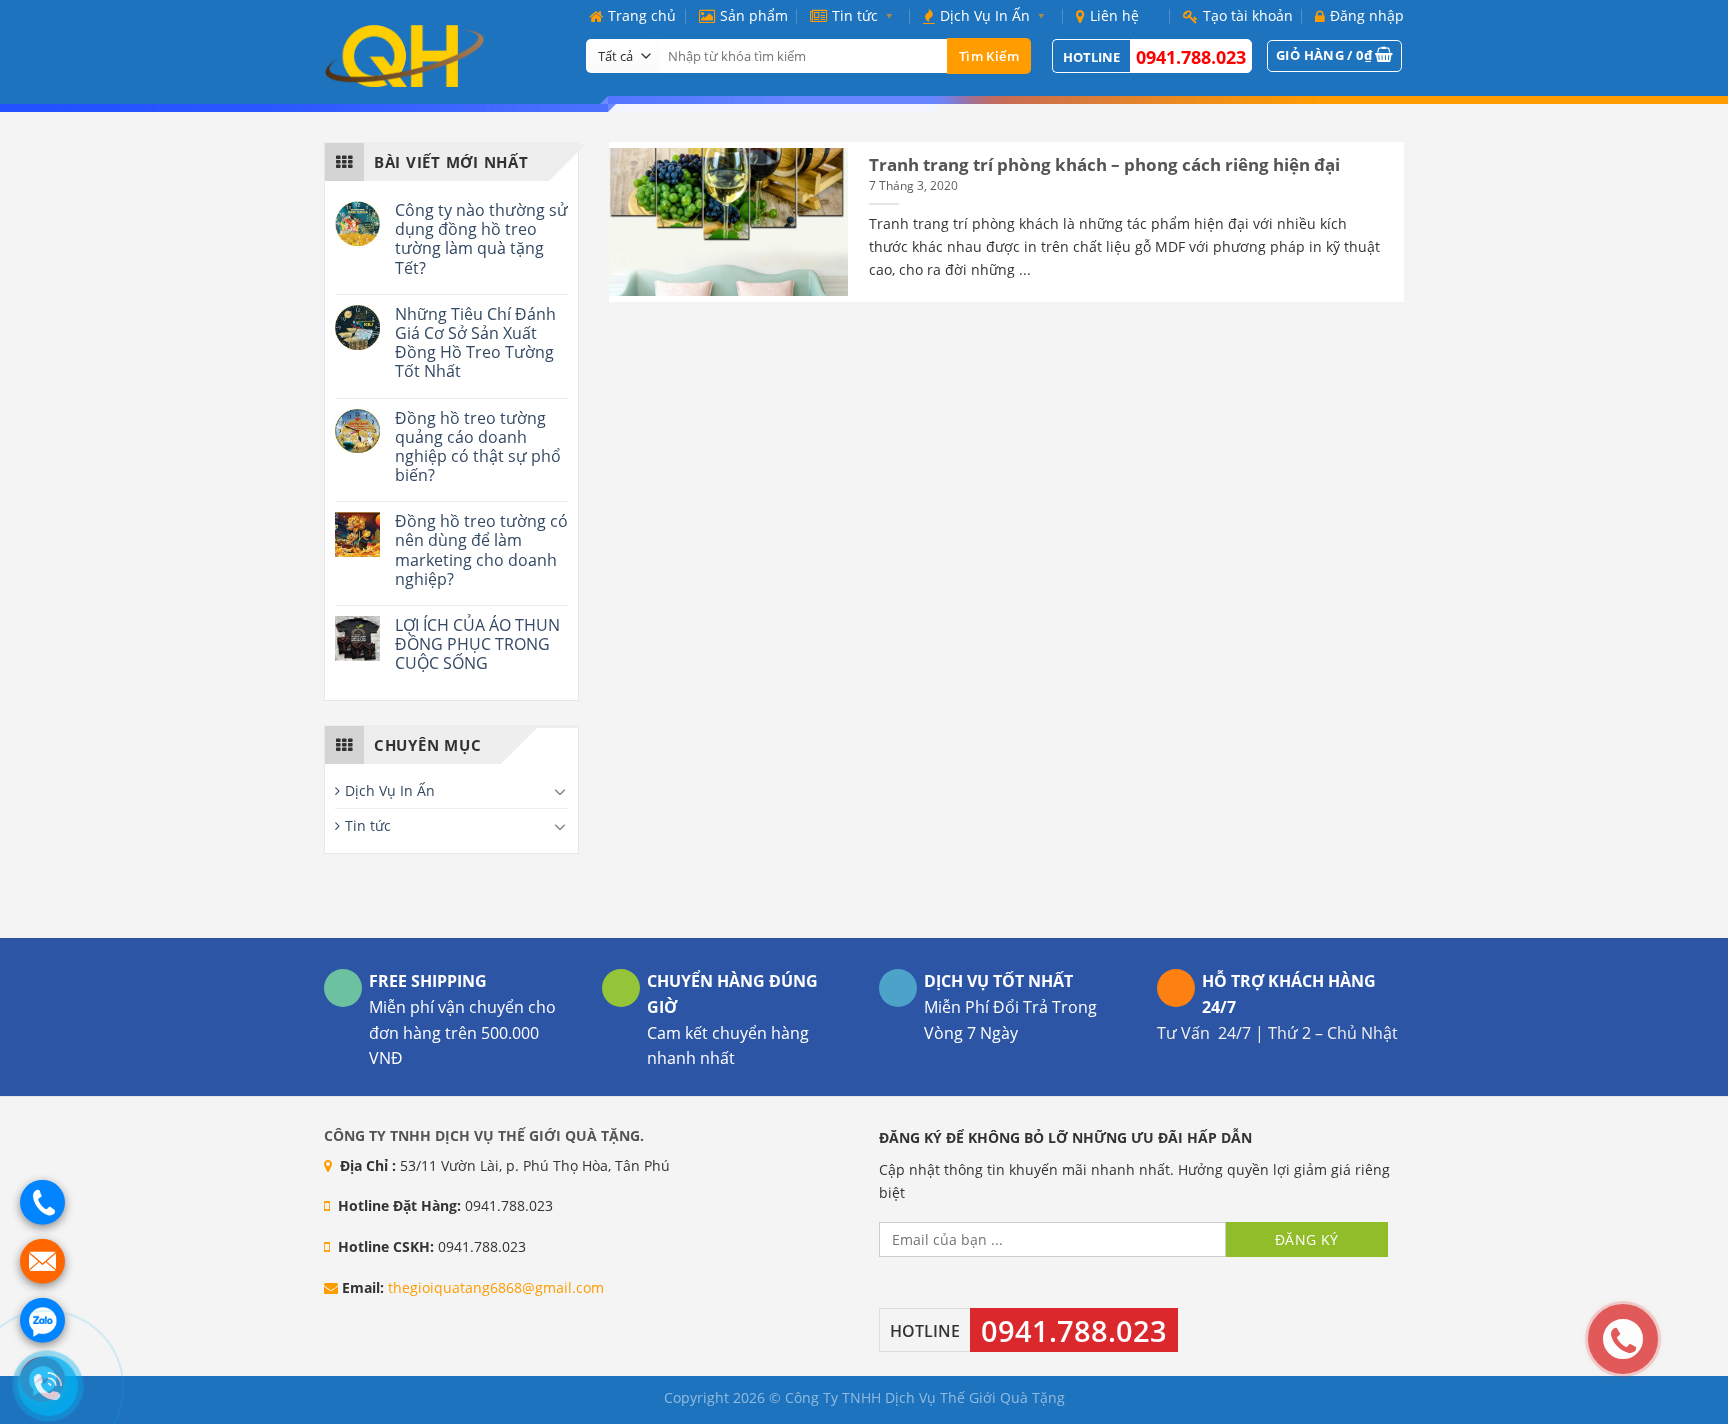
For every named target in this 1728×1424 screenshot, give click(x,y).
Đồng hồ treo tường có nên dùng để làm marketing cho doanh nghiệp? (481, 550)
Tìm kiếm (989, 56)
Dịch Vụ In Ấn (985, 15)
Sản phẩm (754, 15)
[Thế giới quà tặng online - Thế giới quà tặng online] (440, 56)
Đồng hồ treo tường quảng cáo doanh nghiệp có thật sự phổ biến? (478, 447)
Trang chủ (642, 15)
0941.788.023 (1191, 57)
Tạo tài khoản (1248, 15)
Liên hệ (1114, 15)
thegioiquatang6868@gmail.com (496, 1287)
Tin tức (855, 15)
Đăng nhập (1367, 15)
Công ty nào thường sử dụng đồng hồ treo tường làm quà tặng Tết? (481, 239)
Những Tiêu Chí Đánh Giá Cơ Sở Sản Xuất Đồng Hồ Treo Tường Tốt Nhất (475, 343)
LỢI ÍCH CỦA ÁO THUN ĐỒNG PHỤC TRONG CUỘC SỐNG (477, 645)
